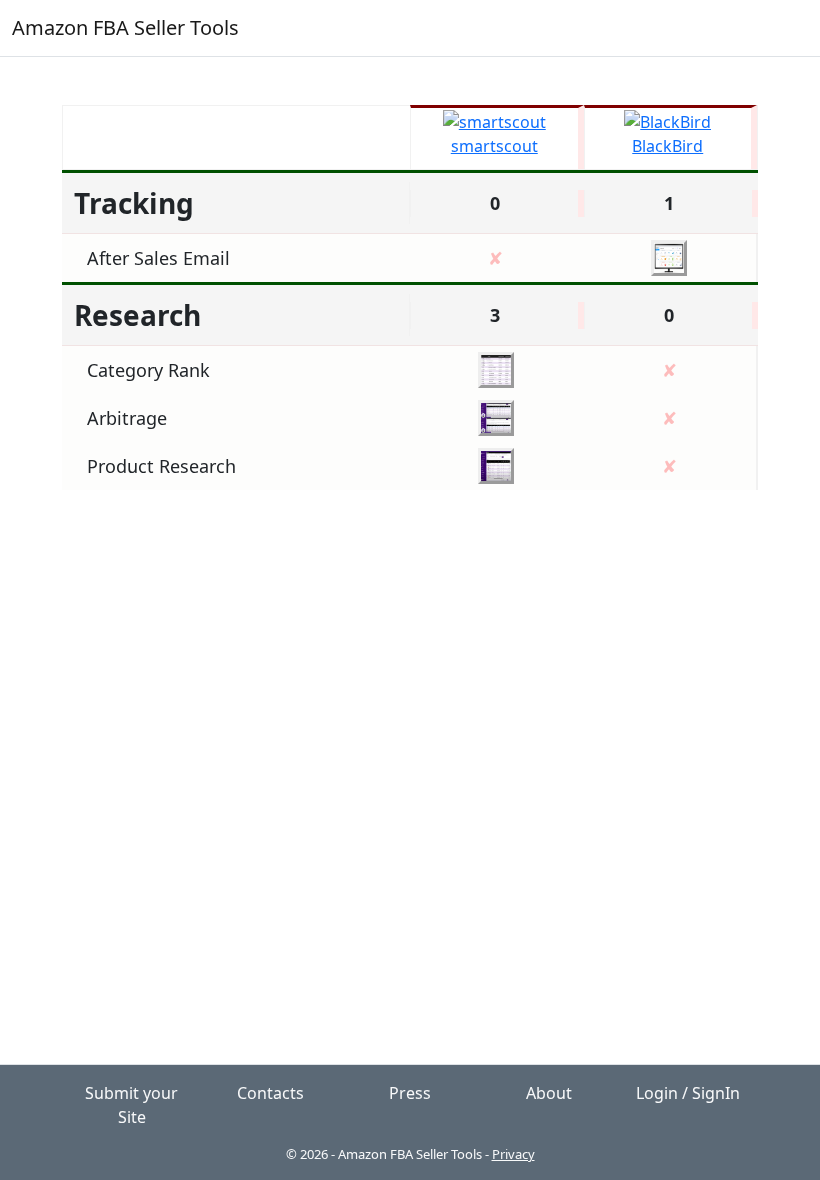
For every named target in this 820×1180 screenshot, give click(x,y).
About (549, 1093)
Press (410, 1093)
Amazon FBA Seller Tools (125, 27)
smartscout (494, 146)
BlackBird (667, 146)
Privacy (513, 1154)
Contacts (270, 1093)
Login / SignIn (688, 1093)
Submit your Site (131, 1105)
